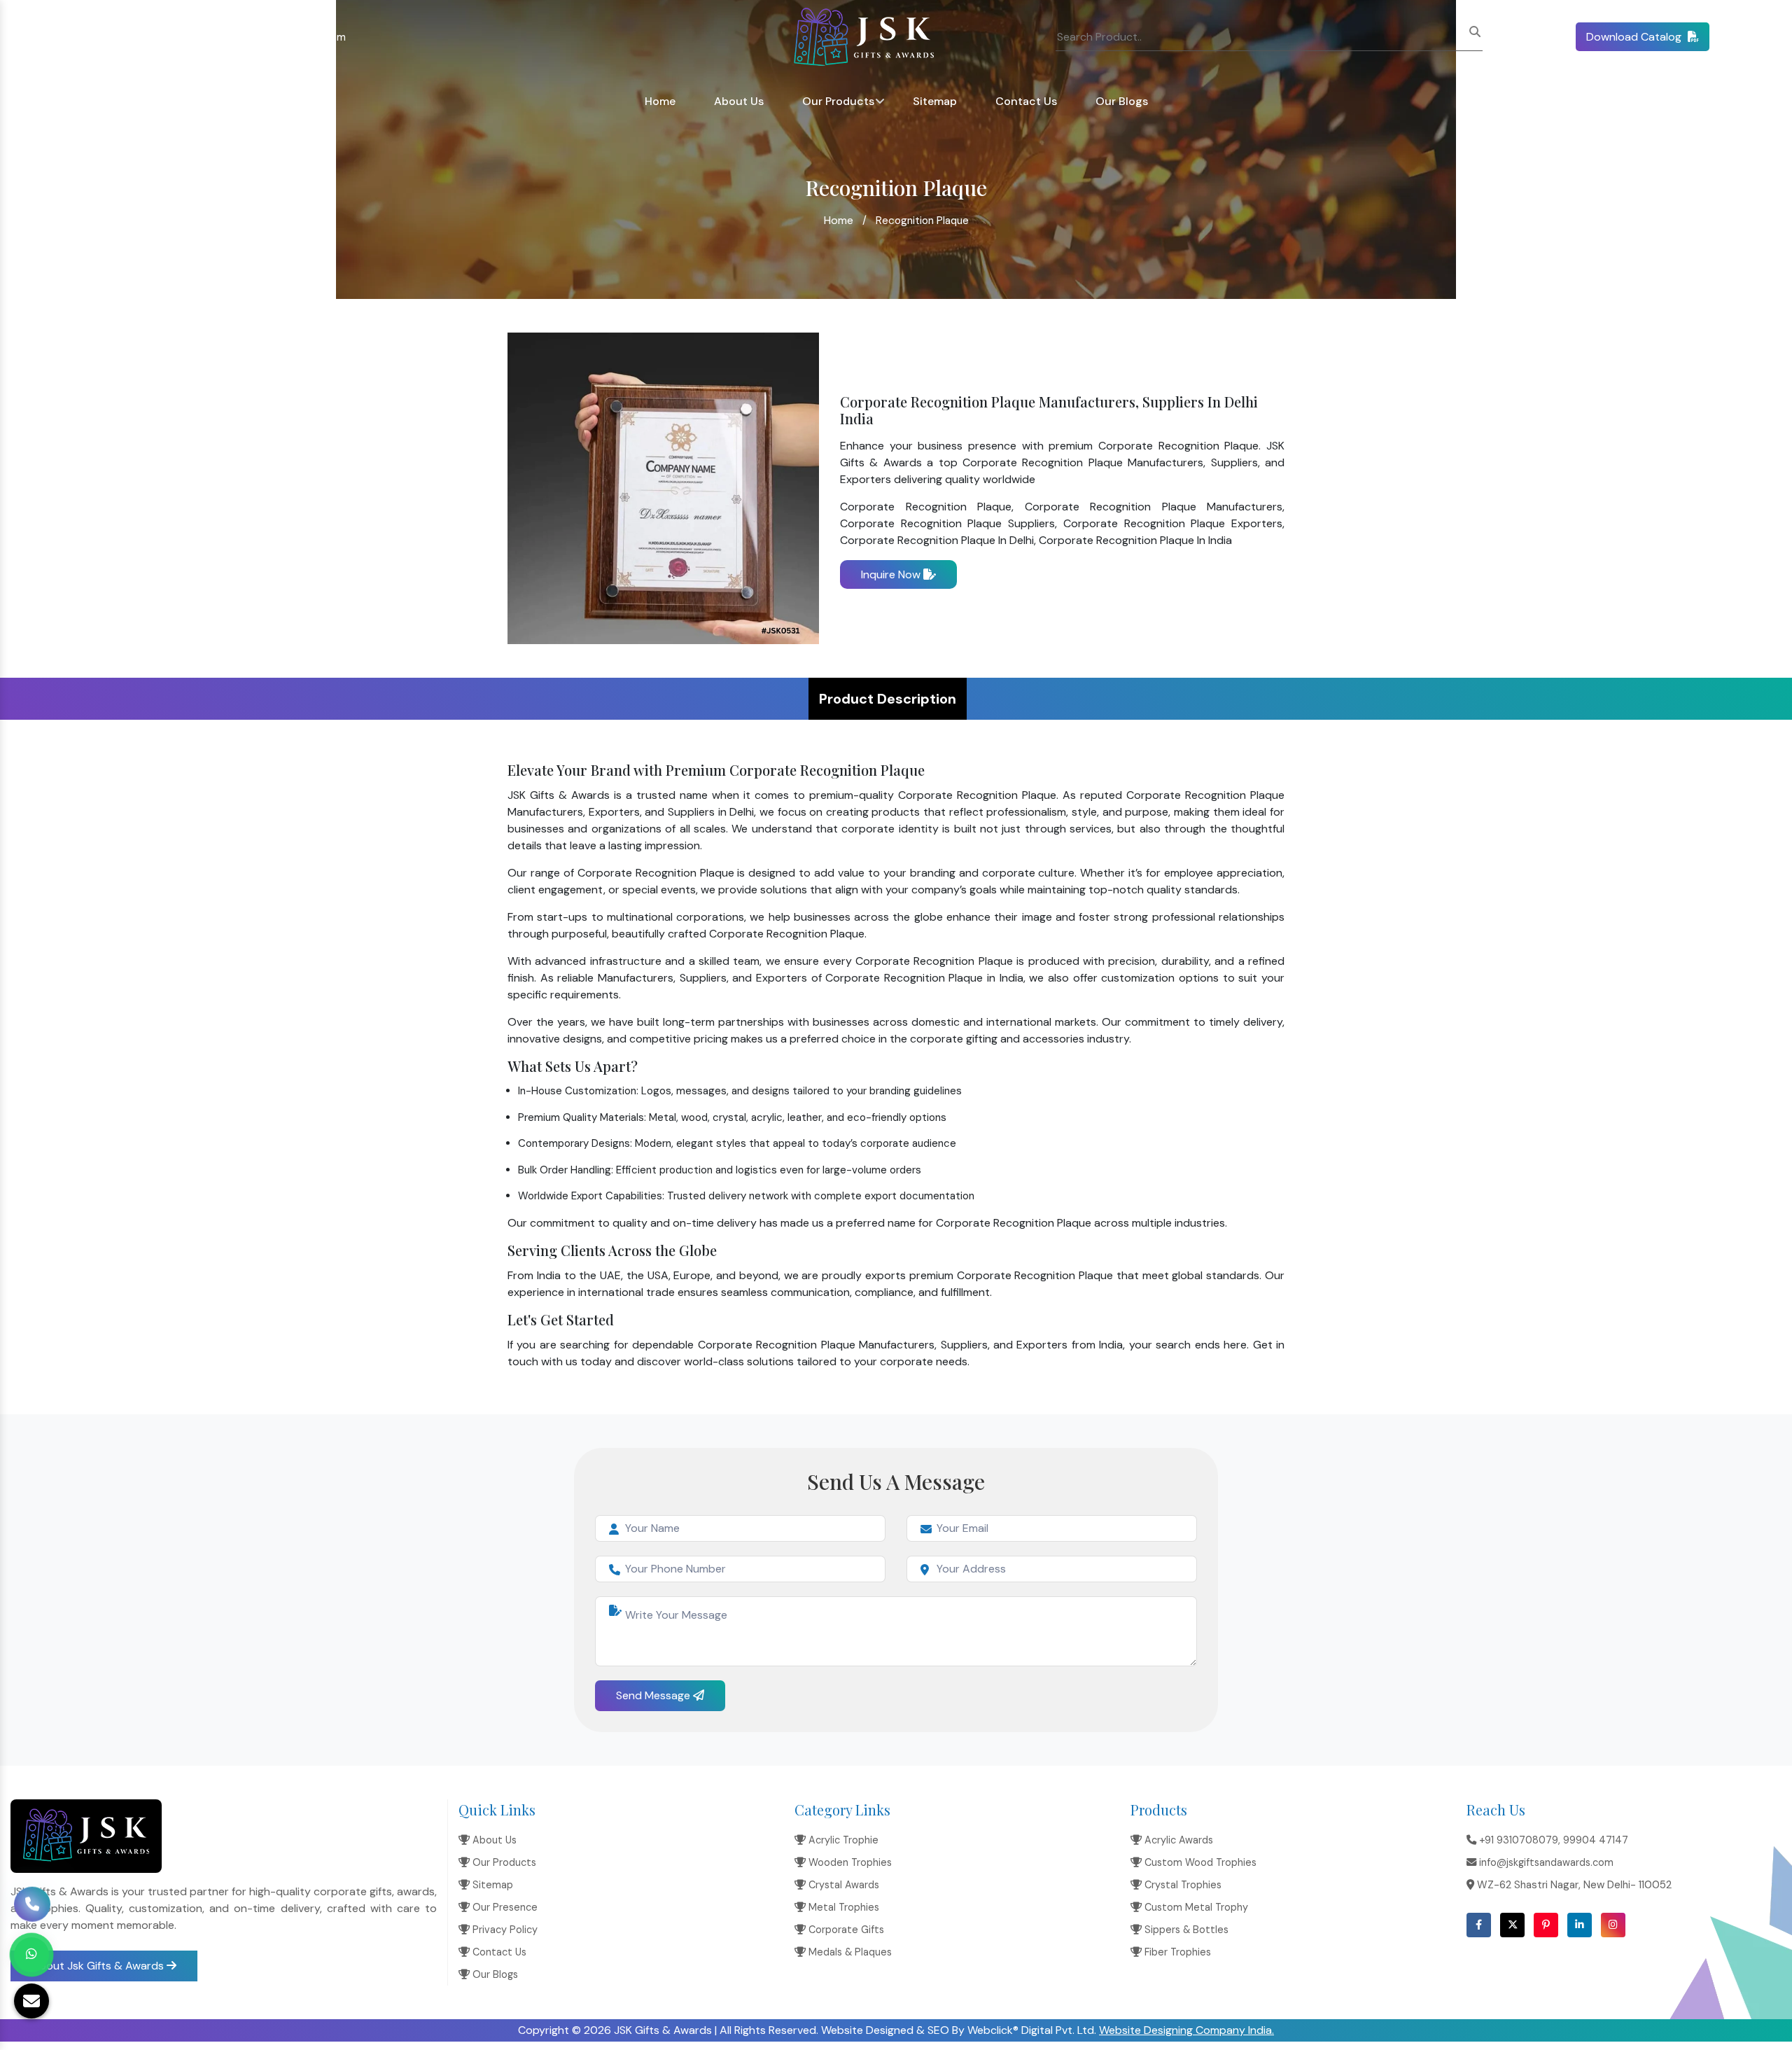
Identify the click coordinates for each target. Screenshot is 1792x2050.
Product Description (888, 699)
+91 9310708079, (64, 37)
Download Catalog (1635, 37)
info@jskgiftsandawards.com (275, 37)
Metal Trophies (842, 1907)
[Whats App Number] (31, 1955)
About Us (739, 101)
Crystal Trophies (1182, 1885)
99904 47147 (1596, 1840)
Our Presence (504, 1907)
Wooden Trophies (849, 1862)
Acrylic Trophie (842, 1840)
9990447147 (142, 37)
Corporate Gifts (845, 1930)
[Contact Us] (32, 1900)
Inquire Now (892, 574)
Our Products (838, 101)
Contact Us (1026, 101)
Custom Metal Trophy (1195, 1907)
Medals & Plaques (849, 1952)
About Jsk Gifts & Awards (99, 1966)
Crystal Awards (842, 1885)
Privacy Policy (504, 1930)
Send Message (654, 1695)
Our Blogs (1122, 101)
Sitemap (935, 101)
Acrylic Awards (1177, 1840)
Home (660, 101)
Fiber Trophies (1176, 1952)
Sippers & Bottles (1185, 1930)
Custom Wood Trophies (1199, 1862)
